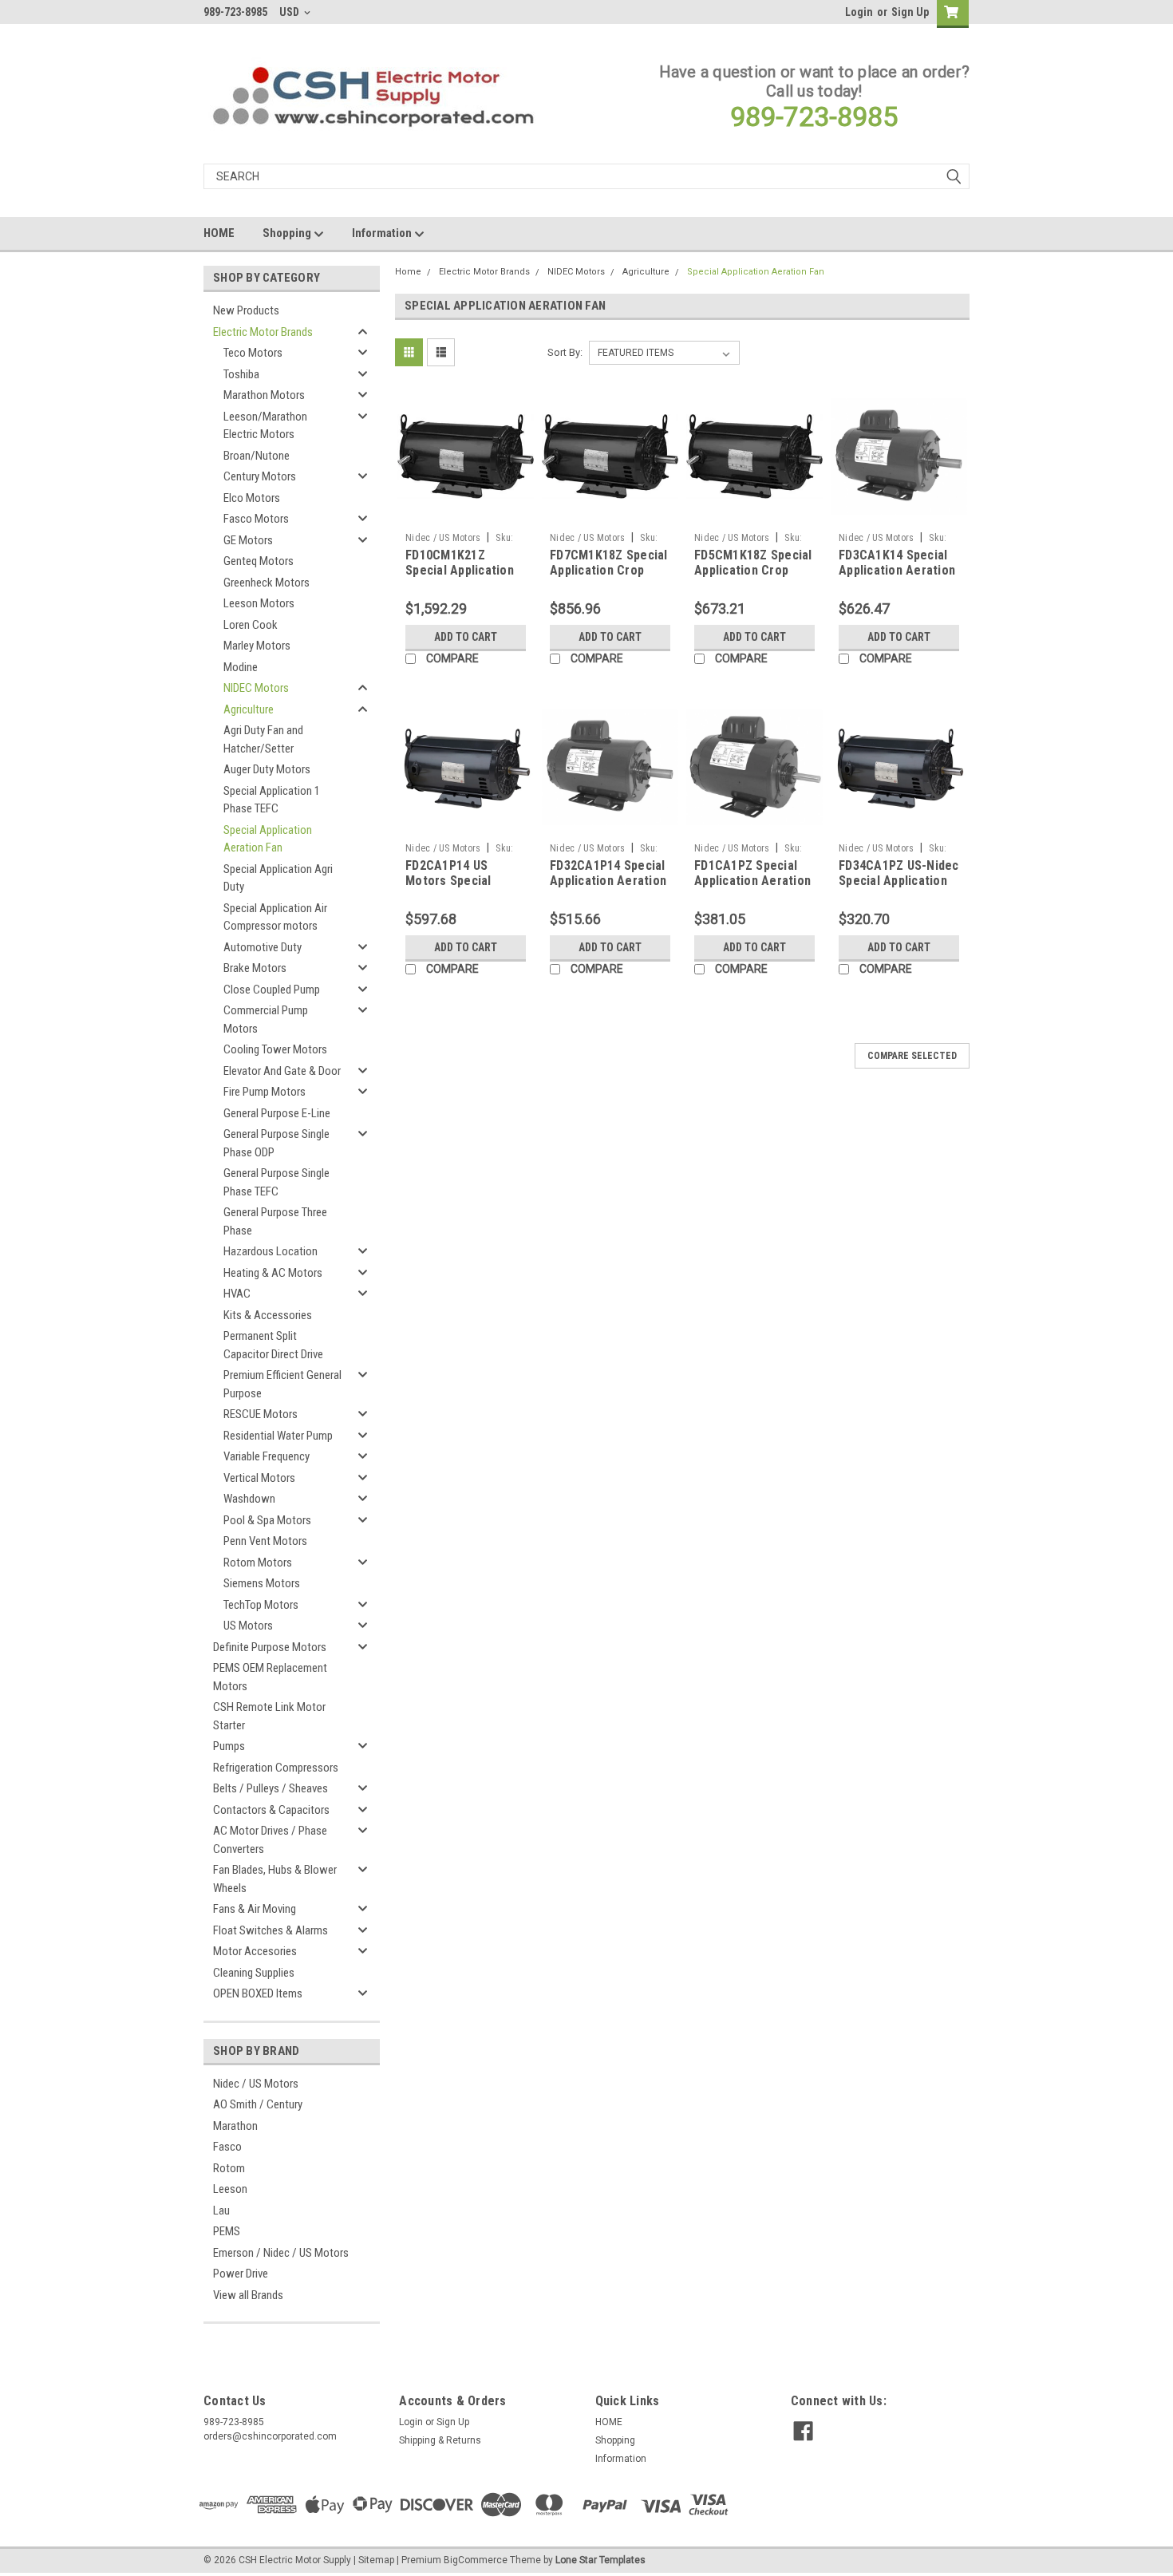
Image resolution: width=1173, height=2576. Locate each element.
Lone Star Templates (600, 2560)
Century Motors (260, 476)
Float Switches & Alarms (271, 1930)
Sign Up (910, 12)
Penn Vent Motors (265, 1541)
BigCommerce (476, 2560)
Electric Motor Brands (263, 332)
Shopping (288, 233)
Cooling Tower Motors (275, 1049)
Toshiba (241, 374)
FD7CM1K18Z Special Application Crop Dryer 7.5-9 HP (609, 571)
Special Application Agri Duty (278, 878)
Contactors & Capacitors (271, 1810)
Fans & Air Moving (255, 1909)
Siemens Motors (262, 1583)
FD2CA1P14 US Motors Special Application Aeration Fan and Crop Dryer (464, 889)
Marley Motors (257, 646)
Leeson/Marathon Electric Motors (265, 426)
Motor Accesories (255, 1951)
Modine (241, 667)
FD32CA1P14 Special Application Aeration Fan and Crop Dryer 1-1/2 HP (608, 889)
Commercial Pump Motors (266, 1019)
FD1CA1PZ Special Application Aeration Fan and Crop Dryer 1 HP (753, 889)
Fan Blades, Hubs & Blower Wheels (275, 1879)
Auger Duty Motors (267, 769)
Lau (221, 2211)
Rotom (229, 2168)
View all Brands (248, 2295)
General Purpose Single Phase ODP (276, 1143)
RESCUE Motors (261, 1414)
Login (859, 12)
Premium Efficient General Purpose (282, 1384)
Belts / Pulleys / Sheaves (271, 1788)
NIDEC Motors (256, 688)
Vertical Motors (259, 1478)
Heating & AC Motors (273, 1273)
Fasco (227, 2147)
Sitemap (376, 2560)
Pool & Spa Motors (267, 1520)
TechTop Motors (261, 1605)
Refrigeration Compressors (276, 1768)
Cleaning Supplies (254, 1973)
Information (383, 233)
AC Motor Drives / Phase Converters (270, 1840)
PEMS (227, 2231)
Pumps (229, 1746)
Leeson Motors (259, 603)
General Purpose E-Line (277, 1113)
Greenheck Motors (267, 583)
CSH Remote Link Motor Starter (269, 1716)
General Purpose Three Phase (275, 1221)
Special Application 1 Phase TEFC (272, 800)
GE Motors (248, 540)
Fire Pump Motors (265, 1092)
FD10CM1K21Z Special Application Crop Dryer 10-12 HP (463, 571)
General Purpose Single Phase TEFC (276, 1182)
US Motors (248, 1626)
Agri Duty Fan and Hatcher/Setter (263, 739)
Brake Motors (255, 968)
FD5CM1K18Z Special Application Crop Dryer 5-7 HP (753, 571)
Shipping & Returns (440, 2440)
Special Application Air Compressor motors (275, 917)
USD (290, 12)
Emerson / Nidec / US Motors (281, 2253)
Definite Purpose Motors (270, 1647)
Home (408, 272)
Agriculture (249, 709)
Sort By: (565, 352)
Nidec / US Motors (256, 2084)
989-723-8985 (814, 117)
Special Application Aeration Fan (268, 839)
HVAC (237, 1294)
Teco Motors (253, 353)
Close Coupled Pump (272, 990)
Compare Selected (912, 1056)
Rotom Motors (258, 1563)
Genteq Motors (259, 561)
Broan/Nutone (257, 456)
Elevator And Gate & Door (282, 1071)
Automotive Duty (263, 947)
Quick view (466, 513)
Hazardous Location (271, 1251)
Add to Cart (466, 637)
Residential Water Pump (278, 1436)
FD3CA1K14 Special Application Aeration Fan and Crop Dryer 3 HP (897, 579)
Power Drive (241, 2274)
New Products (246, 310)
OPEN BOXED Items (258, 1993)
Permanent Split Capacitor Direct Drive (273, 1345)
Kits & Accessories (268, 1315)
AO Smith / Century (258, 2104)
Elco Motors (252, 498)
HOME (219, 233)
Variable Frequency (267, 1456)
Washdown (249, 1499)
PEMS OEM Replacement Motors (270, 1677)
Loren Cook (251, 625)
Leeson (230, 2189)
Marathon (235, 2126)
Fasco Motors (256, 519)
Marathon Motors (264, 395)
